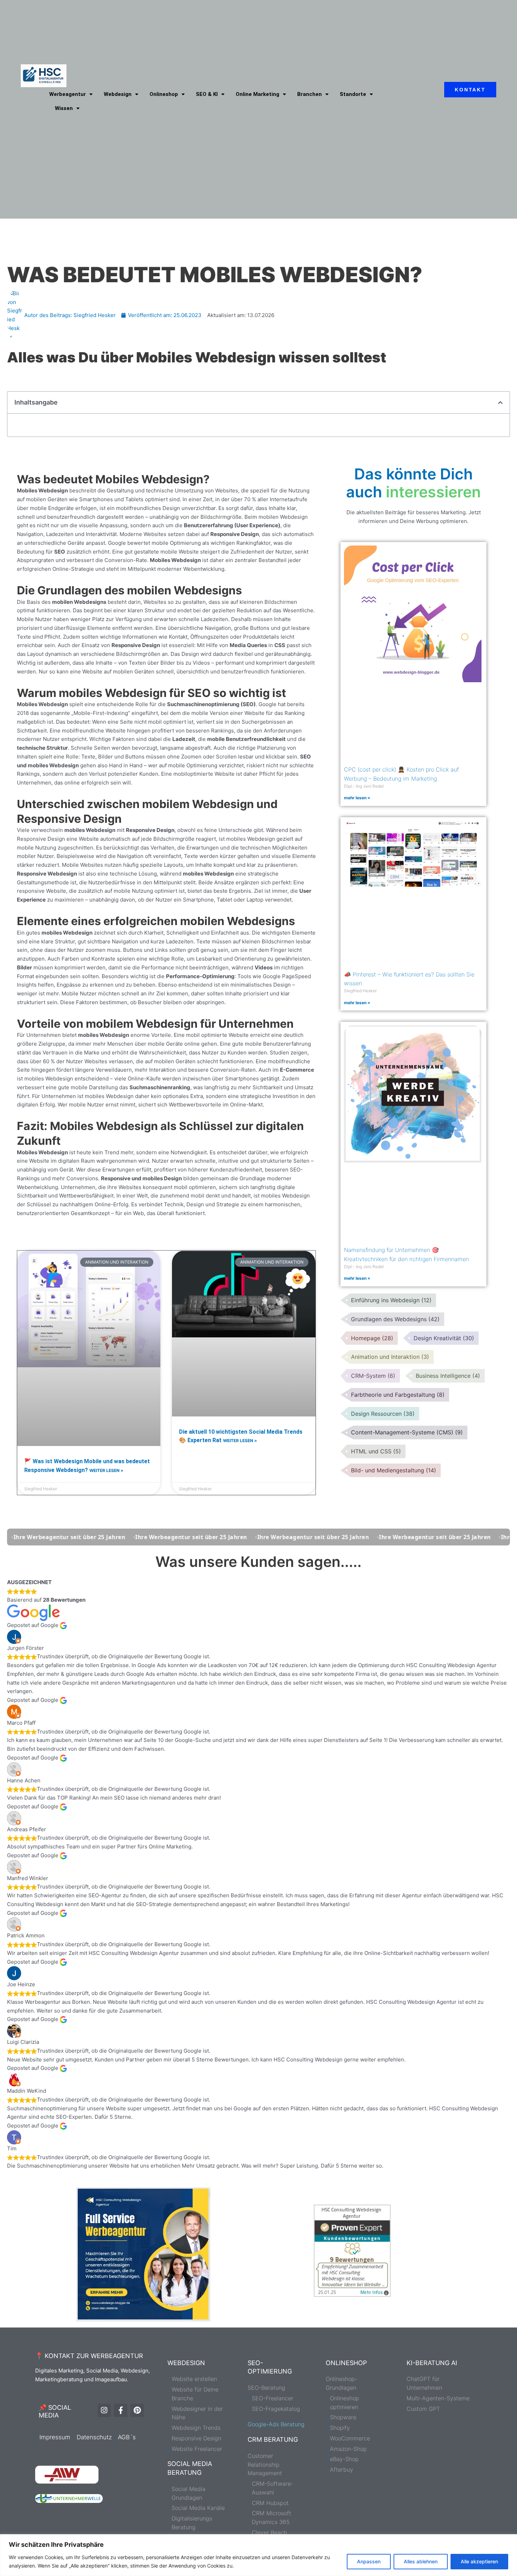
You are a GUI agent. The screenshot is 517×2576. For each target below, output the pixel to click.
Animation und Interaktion (390, 1357)
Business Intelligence (448, 1376)
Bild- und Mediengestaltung (394, 1470)
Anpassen (369, 2561)
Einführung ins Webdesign (391, 1300)
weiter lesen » (106, 1470)
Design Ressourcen (383, 1414)
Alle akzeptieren (479, 2561)
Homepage (372, 1338)
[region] (258, 2555)
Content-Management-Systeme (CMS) (407, 1432)
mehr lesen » (357, 798)
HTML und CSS (376, 1451)
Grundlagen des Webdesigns (395, 1319)
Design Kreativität (444, 1338)
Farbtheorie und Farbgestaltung (398, 1395)
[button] (500, 403)
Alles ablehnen (421, 2561)
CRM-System (373, 1376)
